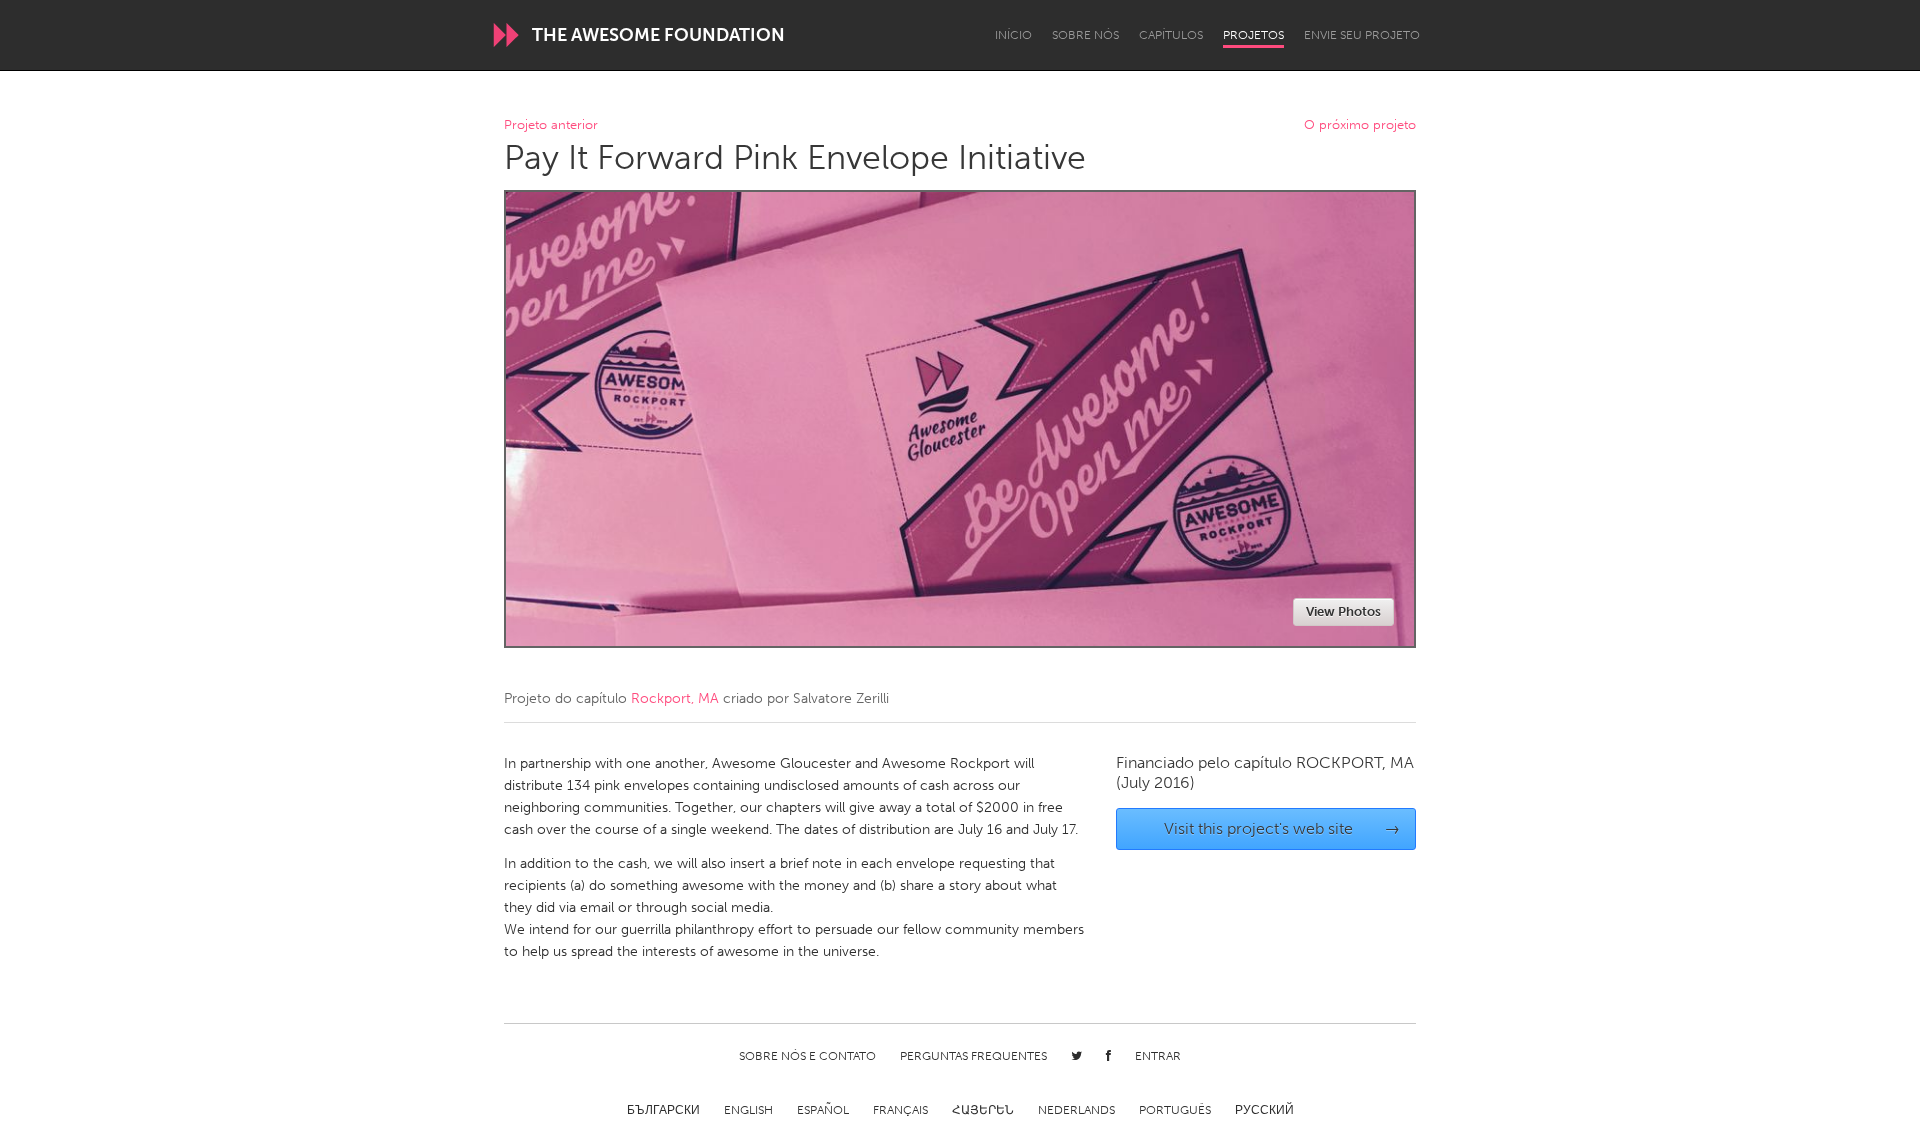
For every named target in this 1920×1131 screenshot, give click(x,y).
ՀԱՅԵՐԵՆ (983, 1110)
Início (1013, 35)
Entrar (1158, 1056)
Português (1175, 1110)
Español (823, 1110)
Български (663, 1110)
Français (900, 1110)
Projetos (1253, 35)
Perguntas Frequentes (973, 1056)
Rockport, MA (675, 698)
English (748, 1110)
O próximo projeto (1360, 125)
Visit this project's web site (1282, 828)
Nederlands (1076, 1110)
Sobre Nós (1085, 35)
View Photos (1343, 611)
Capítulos (1171, 35)
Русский (1264, 1110)
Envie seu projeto (1362, 35)
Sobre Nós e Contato (807, 1056)
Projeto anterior (551, 125)
